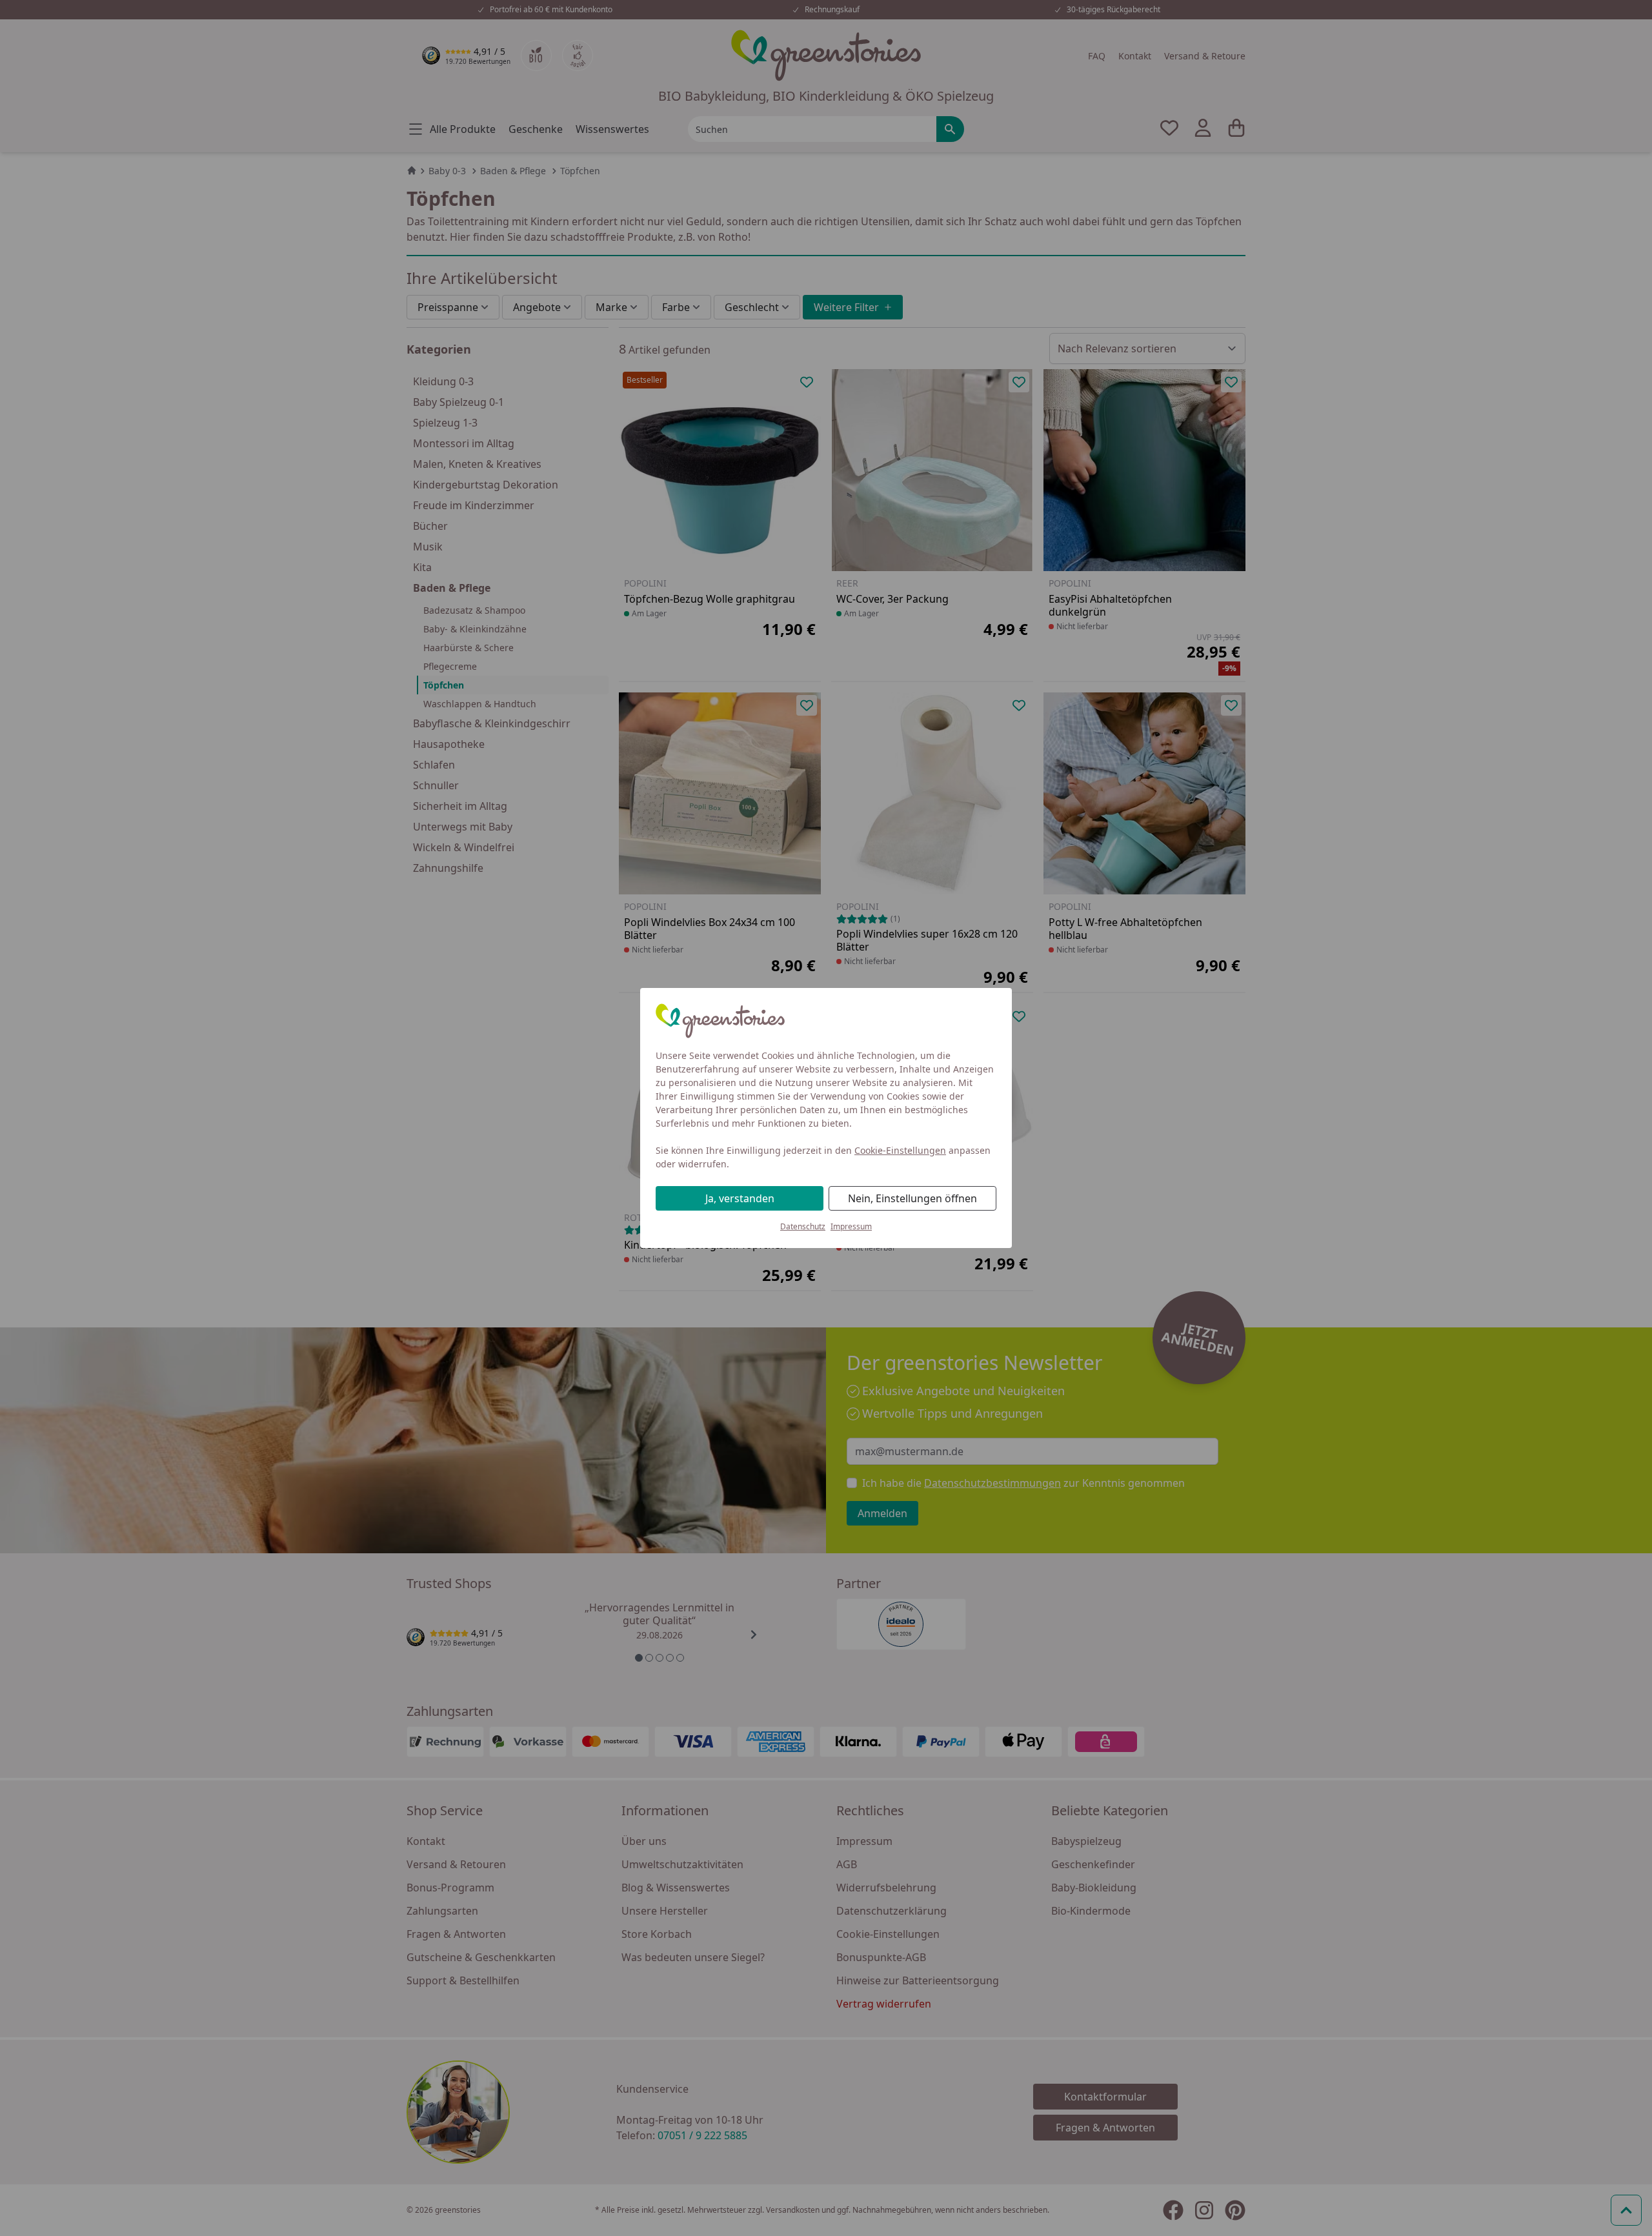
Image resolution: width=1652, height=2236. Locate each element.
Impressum (851, 1226)
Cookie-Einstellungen (900, 1150)
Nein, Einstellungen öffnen (912, 1198)
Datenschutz (803, 1226)
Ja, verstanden (740, 1198)
